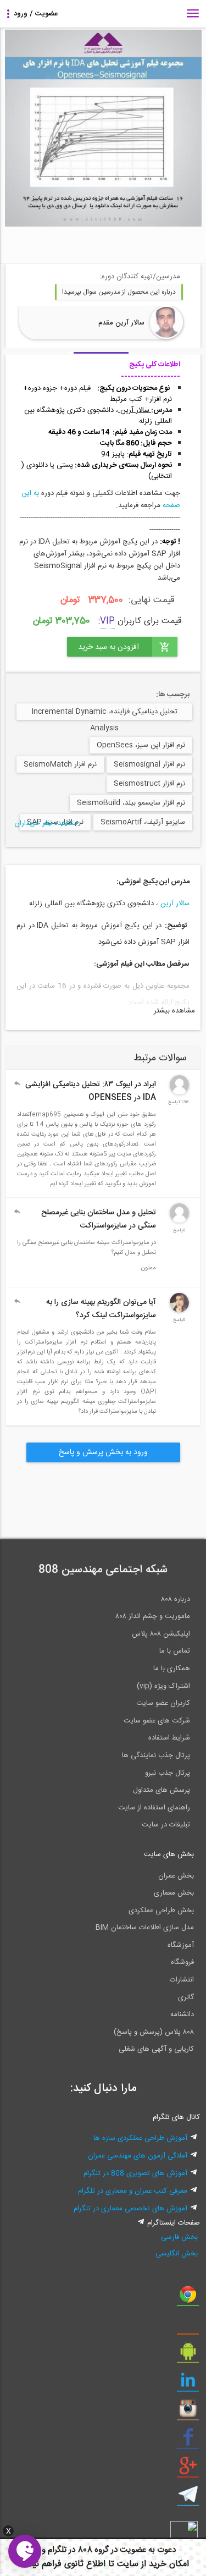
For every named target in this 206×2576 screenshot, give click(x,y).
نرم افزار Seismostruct (149, 784)
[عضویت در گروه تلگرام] (188, 2498)
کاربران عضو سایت (163, 1703)
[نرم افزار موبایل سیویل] (188, 2355)
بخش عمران (176, 1876)
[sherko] (179, 1221)
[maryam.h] (179, 1311)
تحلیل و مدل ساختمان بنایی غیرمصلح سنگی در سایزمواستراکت (99, 1219)
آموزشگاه (181, 1945)
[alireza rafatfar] (179, 1093)
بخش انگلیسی (177, 2254)
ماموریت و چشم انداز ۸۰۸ (153, 1616)
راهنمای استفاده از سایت (154, 1808)
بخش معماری (174, 1893)
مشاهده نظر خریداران (46, 823)
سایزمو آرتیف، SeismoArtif (143, 822)
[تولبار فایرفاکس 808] (188, 2327)
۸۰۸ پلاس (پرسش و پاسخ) (154, 2032)
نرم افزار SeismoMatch (60, 764)
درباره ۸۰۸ (176, 1599)
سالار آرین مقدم (121, 323)
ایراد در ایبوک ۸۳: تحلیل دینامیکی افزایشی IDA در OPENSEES (91, 1091)
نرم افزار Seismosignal (149, 764)
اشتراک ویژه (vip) (163, 1686)
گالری (186, 1997)
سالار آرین (175, 904)
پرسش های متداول (162, 1790)
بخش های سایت (169, 1854)
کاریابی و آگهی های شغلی (156, 2049)
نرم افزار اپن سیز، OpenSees (141, 745)
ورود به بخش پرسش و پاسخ (103, 1452)
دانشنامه (182, 2014)
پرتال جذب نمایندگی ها (156, 1755)
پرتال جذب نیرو (168, 1773)
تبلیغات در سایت (166, 1825)
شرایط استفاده (169, 1738)
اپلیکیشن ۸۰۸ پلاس (161, 1634)
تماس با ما (175, 1651)
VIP (107, 621)
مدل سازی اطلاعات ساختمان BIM (145, 1928)
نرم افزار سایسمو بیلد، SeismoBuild (131, 803)
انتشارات (182, 1980)
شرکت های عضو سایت (157, 1721)
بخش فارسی (179, 2237)
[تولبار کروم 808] (188, 2298)
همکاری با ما (172, 1669)
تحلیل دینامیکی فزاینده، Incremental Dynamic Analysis (105, 713)
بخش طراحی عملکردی (161, 1911)
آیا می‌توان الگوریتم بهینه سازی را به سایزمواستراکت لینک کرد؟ (101, 1309)
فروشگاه (182, 1962)
